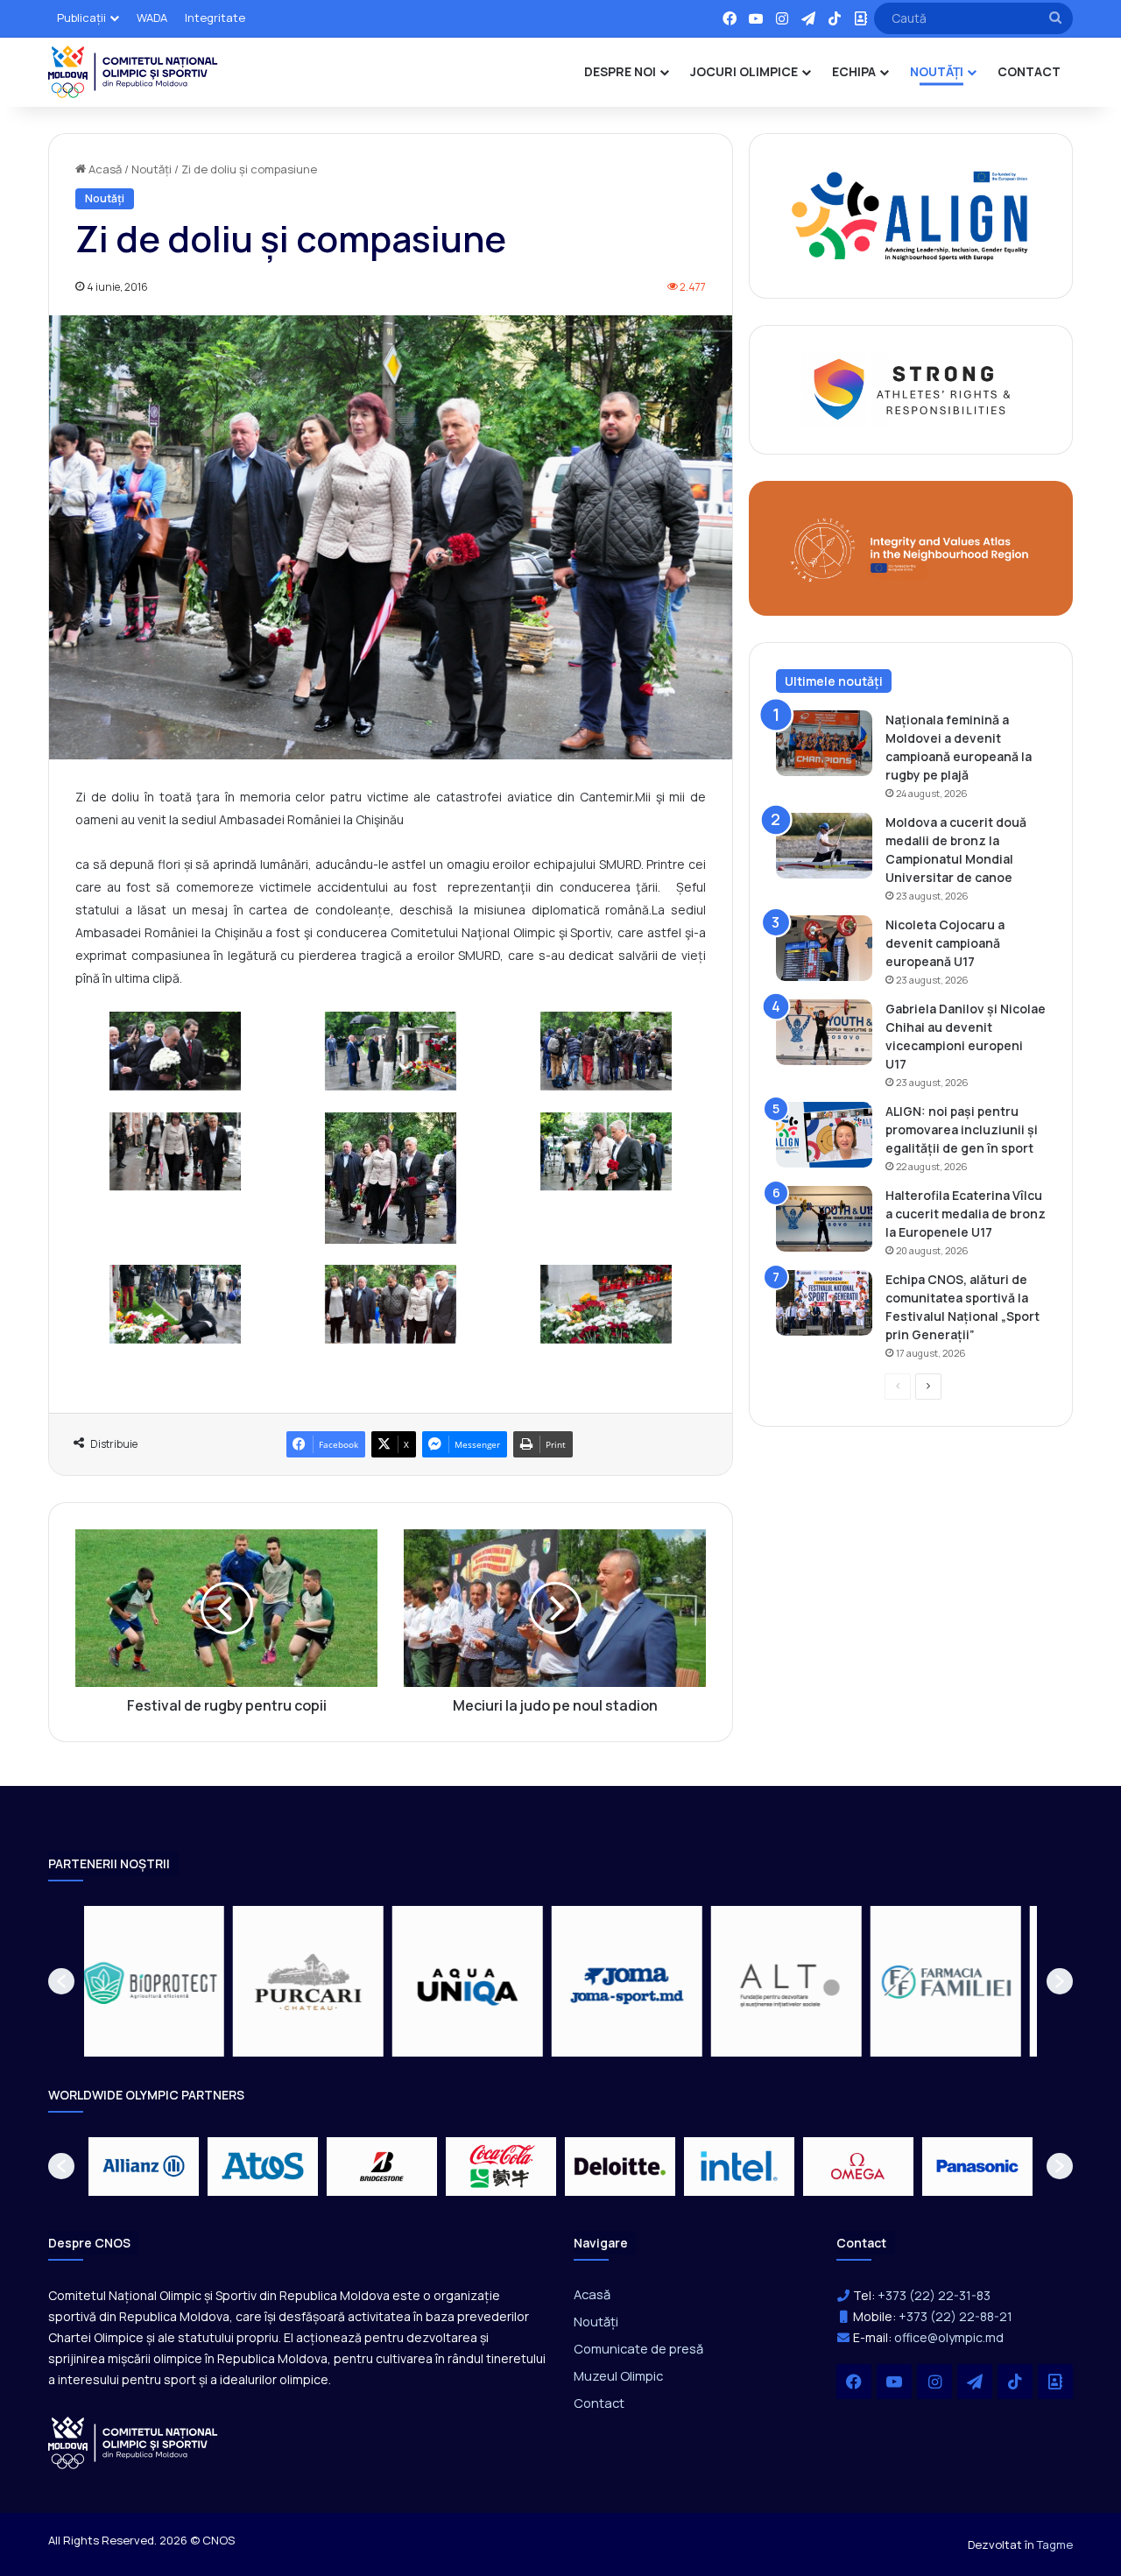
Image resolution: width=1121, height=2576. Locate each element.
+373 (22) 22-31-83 (934, 2295)
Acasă (104, 169)
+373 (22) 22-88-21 (955, 2316)
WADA (152, 18)
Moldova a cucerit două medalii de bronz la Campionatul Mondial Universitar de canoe (956, 850)
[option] (164, 1981)
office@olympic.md (949, 2337)
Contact (599, 2403)
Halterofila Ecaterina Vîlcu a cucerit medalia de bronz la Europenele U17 (966, 1214)
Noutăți (152, 169)
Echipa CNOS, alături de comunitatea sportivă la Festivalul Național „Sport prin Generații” (962, 1307)
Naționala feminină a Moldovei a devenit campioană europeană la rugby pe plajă (959, 747)
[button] (61, 1981)
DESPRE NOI (620, 71)
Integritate (215, 18)
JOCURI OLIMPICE (744, 71)
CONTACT (1029, 71)
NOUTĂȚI (937, 71)
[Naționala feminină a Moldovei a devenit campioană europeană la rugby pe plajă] (824, 743)
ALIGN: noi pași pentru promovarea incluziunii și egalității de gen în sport (962, 1129)
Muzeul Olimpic (618, 2375)
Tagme (1055, 2544)
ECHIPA (854, 71)
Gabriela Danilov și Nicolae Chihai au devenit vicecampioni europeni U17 (966, 1036)
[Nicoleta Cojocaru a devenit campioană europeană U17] (824, 948)
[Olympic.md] (133, 72)
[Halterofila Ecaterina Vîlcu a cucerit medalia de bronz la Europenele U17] (824, 1219)
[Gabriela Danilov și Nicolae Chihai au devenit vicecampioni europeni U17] (824, 1032)
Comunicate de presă (638, 2348)
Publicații (81, 18)
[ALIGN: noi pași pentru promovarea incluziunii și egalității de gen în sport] (824, 1135)
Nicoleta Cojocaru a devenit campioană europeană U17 (945, 943)
